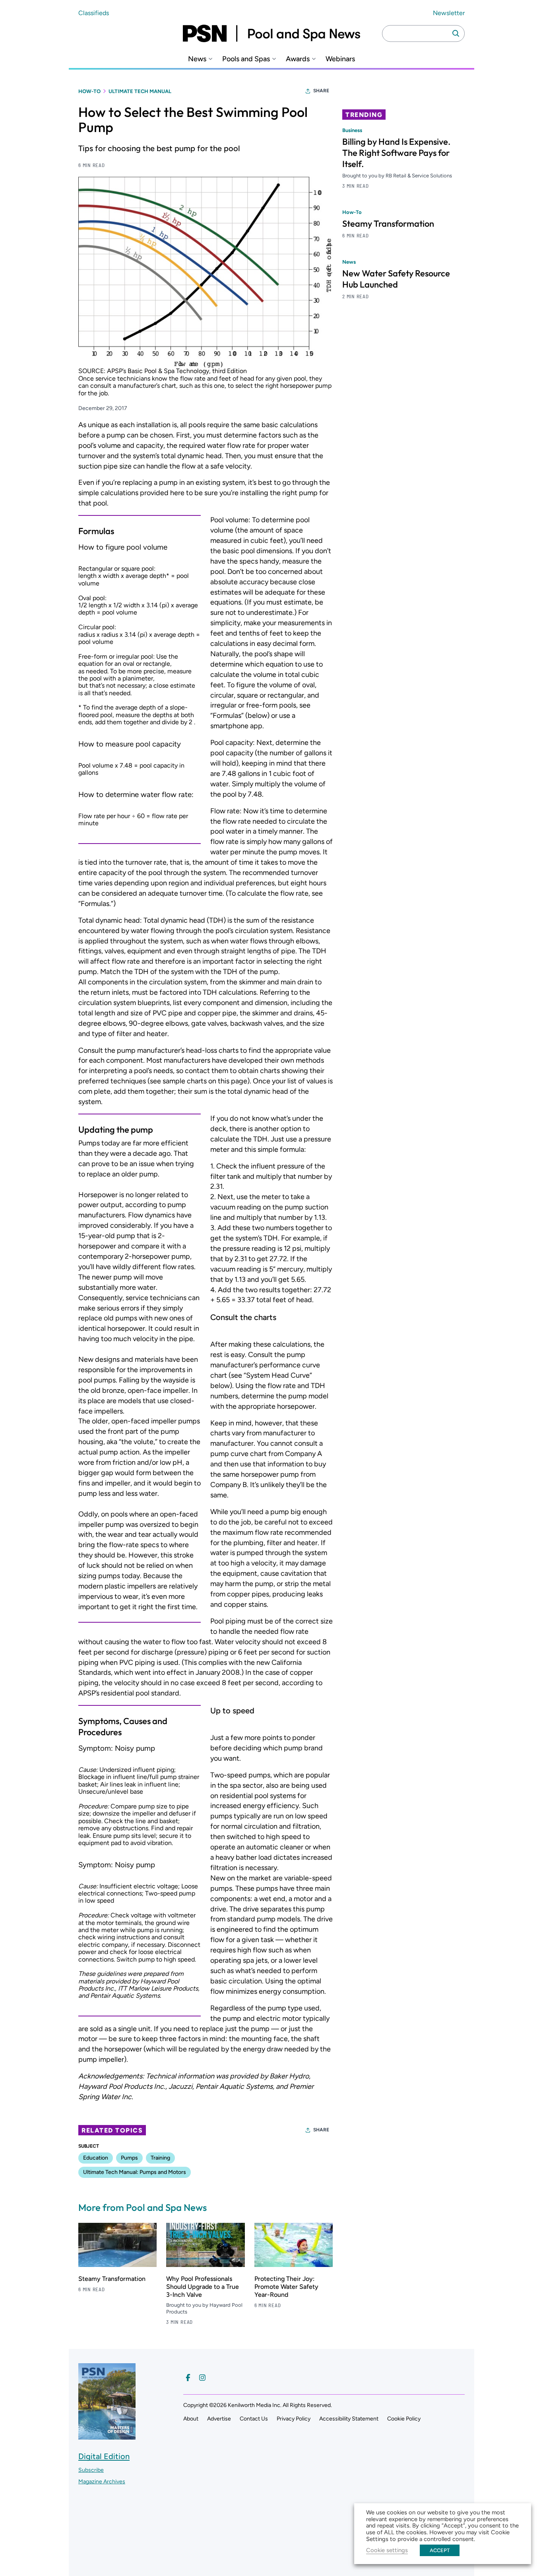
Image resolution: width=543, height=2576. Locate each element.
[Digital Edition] (107, 2435)
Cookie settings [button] (387, 2550)
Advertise (219, 2419)
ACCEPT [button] (440, 2550)
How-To (89, 91)
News (197, 59)
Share (321, 91)
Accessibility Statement (349, 2419)
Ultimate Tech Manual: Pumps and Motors (135, 2172)
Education (96, 2158)
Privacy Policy (294, 2419)
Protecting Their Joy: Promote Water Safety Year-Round (286, 2287)
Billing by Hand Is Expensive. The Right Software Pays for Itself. (396, 153)
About (191, 2419)
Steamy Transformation (112, 2279)
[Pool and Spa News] (271, 33)
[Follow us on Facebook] (188, 2378)
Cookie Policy (404, 2419)
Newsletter (449, 13)
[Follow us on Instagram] (202, 2378)
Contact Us (254, 2419)
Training (160, 2158)
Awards (298, 59)
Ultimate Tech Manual (140, 91)
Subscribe (91, 2470)
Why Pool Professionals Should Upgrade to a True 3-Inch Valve (203, 2287)
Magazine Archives (102, 2482)
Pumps (129, 2158)
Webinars (340, 59)
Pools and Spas (246, 59)
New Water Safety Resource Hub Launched (396, 279)
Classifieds (94, 13)
